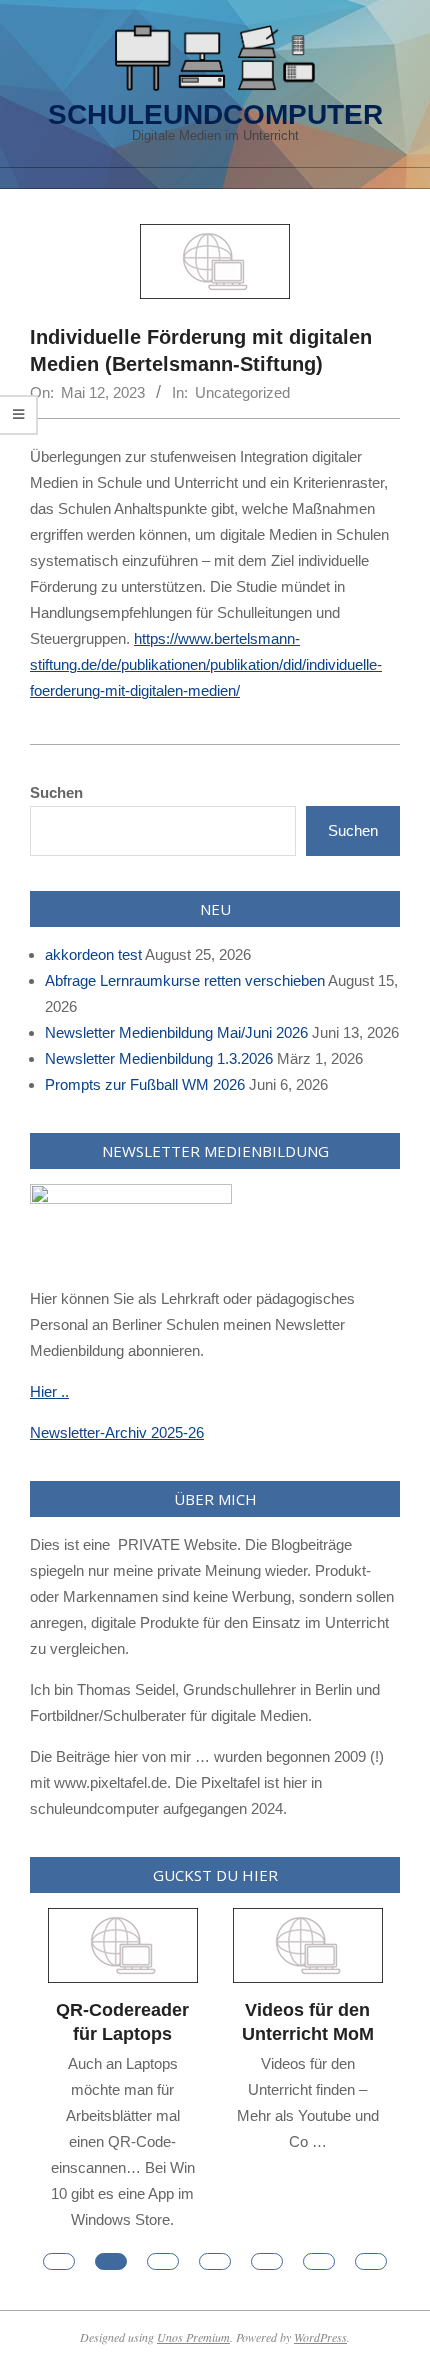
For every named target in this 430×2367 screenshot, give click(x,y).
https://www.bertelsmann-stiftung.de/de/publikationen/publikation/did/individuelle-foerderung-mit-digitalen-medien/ (206, 664)
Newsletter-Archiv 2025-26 (117, 1432)
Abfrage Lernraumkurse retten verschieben (185, 980)
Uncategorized (242, 392)
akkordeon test (93, 954)
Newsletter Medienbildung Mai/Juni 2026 (176, 1032)
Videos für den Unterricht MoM (308, 2022)
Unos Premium (193, 2337)
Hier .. (49, 1391)
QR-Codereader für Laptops (122, 2022)
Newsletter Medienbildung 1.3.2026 (159, 1058)
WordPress (320, 2337)
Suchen (56, 792)
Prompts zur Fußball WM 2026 (145, 1084)
